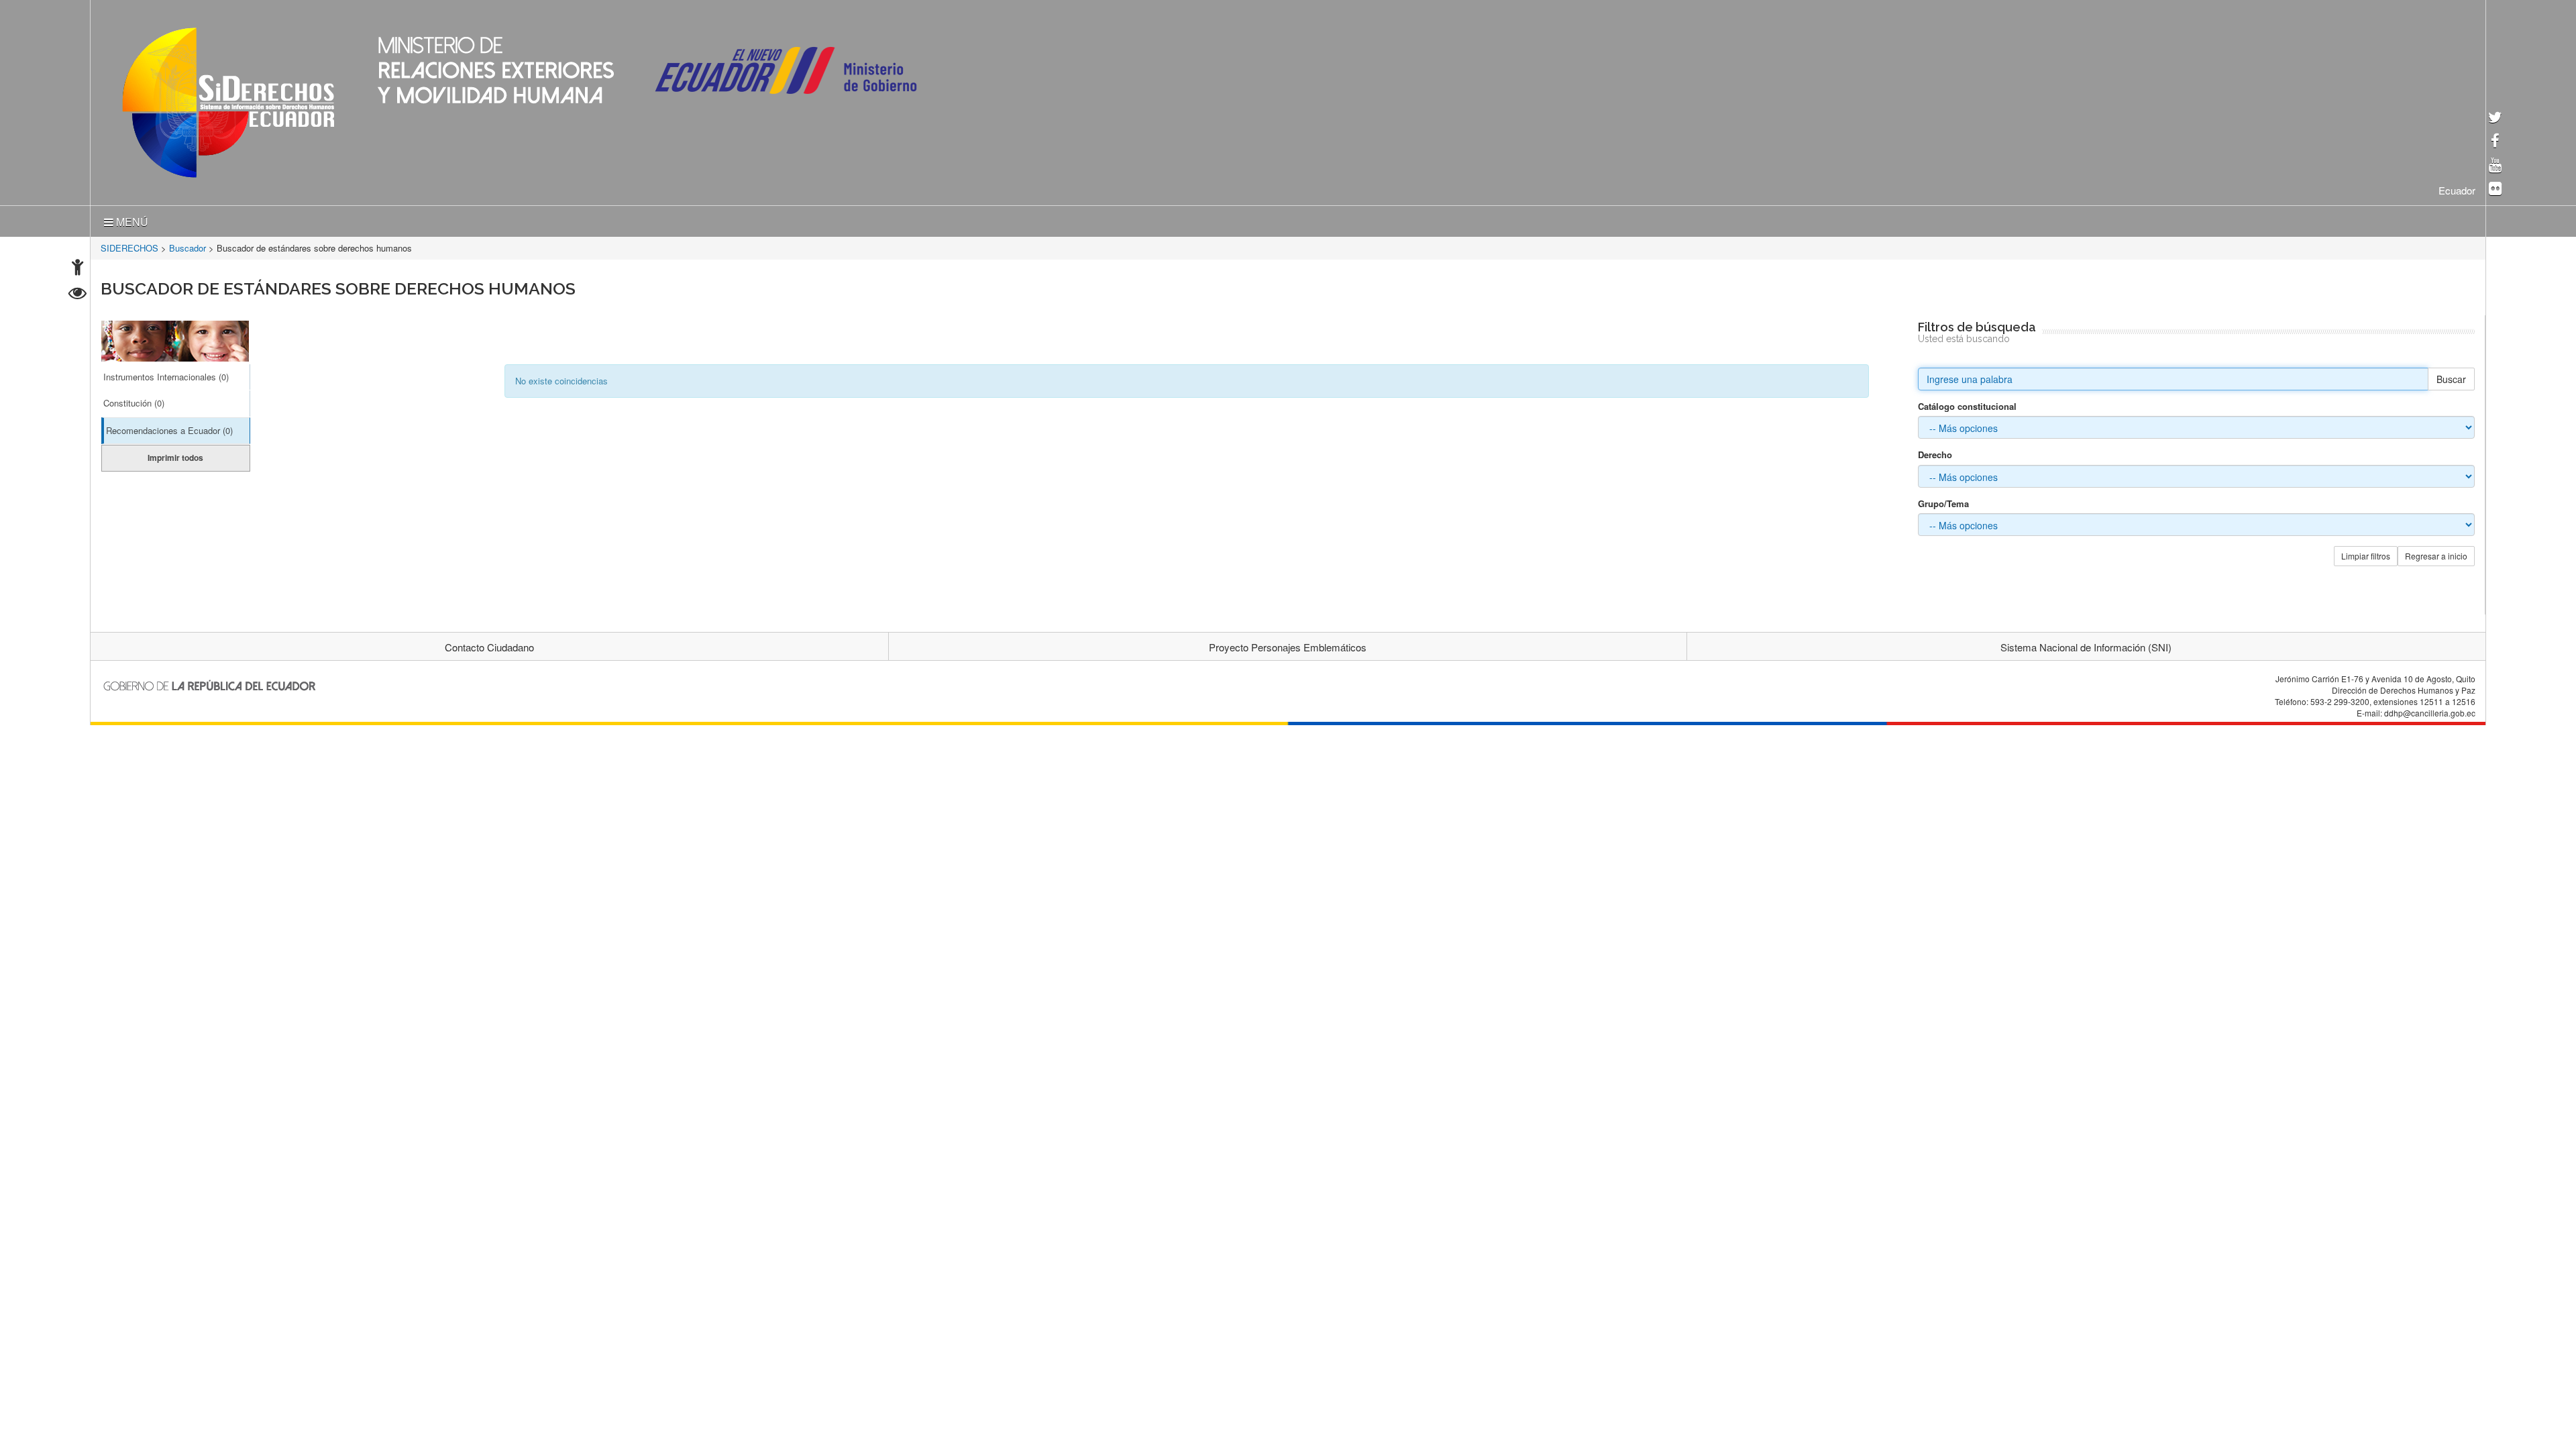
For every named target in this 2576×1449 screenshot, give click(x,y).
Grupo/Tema (1943, 501)
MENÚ (131, 219)
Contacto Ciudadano (489, 644)
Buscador (187, 245)
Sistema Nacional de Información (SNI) (2086, 644)
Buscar (2451, 376)
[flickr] (2495, 190)
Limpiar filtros (2366, 553)
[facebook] (2495, 142)
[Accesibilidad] (77, 269)
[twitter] (2495, 118)
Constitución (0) (134, 400)
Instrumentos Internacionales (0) (166, 374)
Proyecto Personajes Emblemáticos (1288, 644)
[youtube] (2495, 166)
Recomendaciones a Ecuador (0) (169, 428)
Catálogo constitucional (1967, 404)
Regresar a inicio (2436, 553)
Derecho (1935, 452)
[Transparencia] (77, 295)
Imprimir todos (175, 455)
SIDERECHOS (129, 245)
